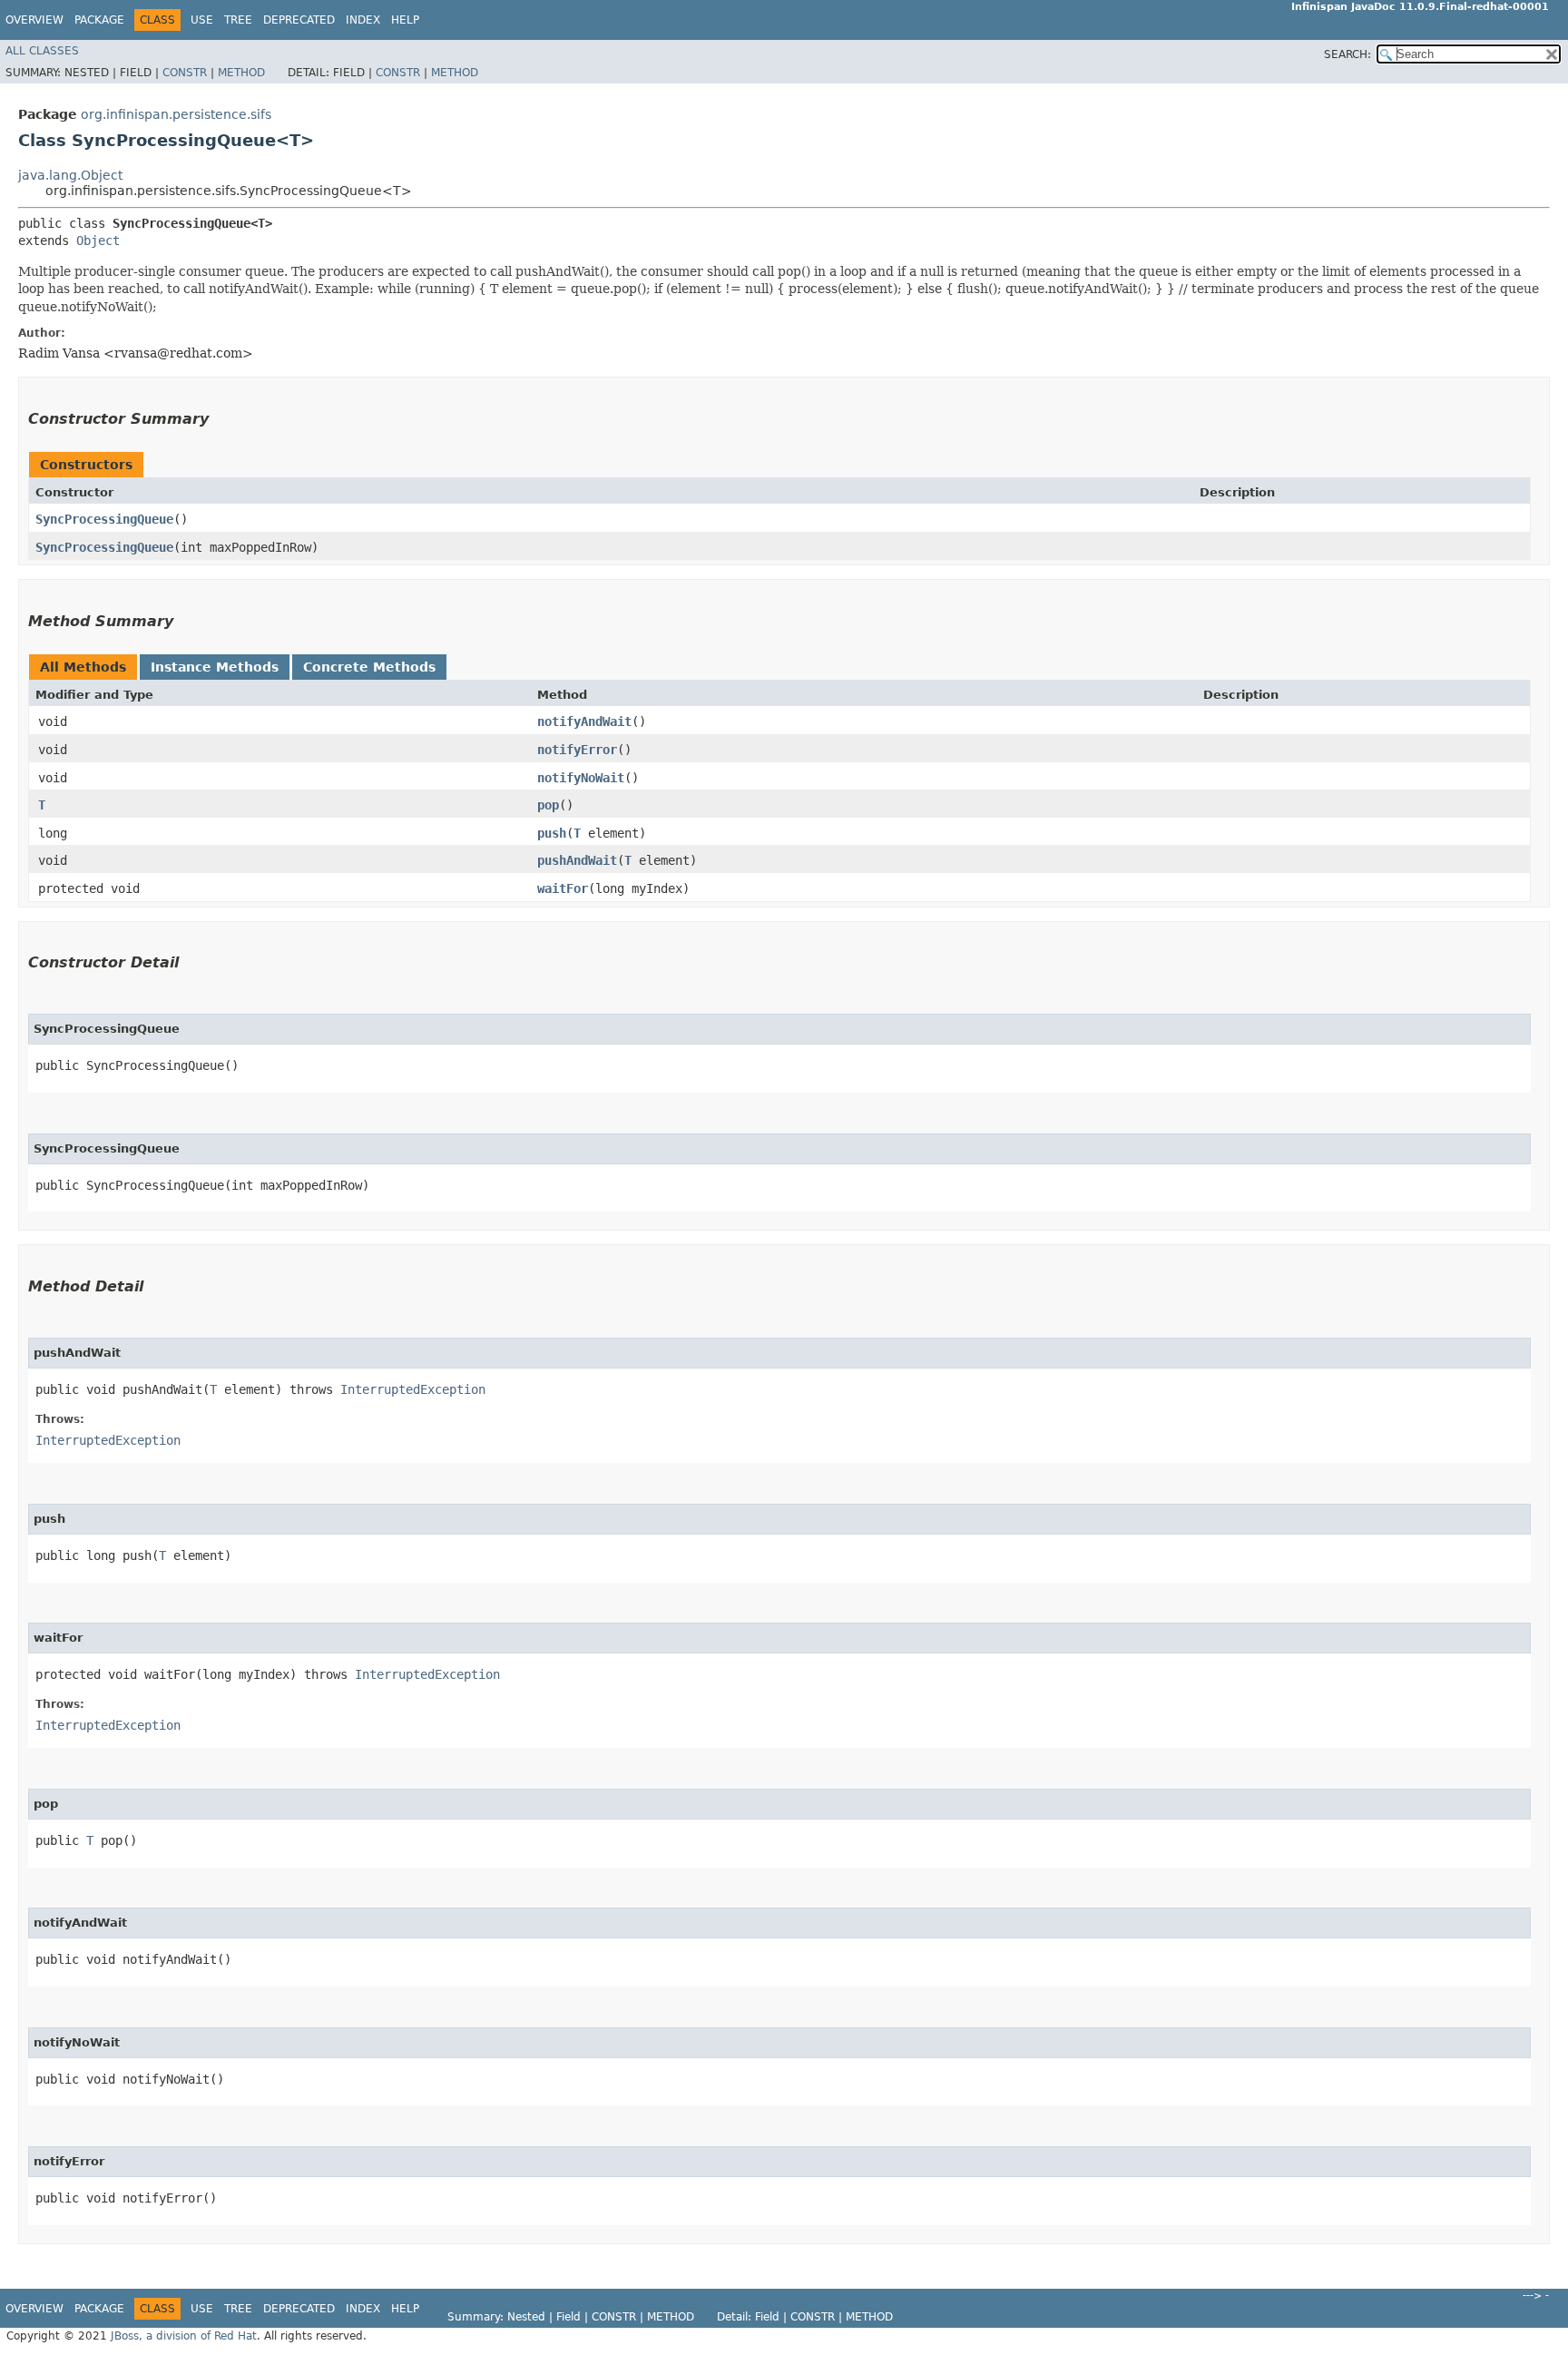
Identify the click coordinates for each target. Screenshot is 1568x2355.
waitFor (563, 888)
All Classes (42, 51)
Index (363, 20)
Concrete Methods (369, 667)
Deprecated (299, 20)
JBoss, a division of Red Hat (184, 2336)
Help (405, 20)
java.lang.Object (70, 175)
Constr (185, 73)
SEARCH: (1347, 54)
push (552, 833)
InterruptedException (413, 1389)
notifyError (577, 750)
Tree (238, 20)
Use (202, 20)
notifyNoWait (581, 778)
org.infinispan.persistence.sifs (176, 114)
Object (98, 240)
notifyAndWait (584, 721)
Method (241, 73)
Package (99, 20)
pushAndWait (577, 860)
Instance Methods (215, 667)
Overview (34, 20)
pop (548, 805)
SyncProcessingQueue (104, 519)
